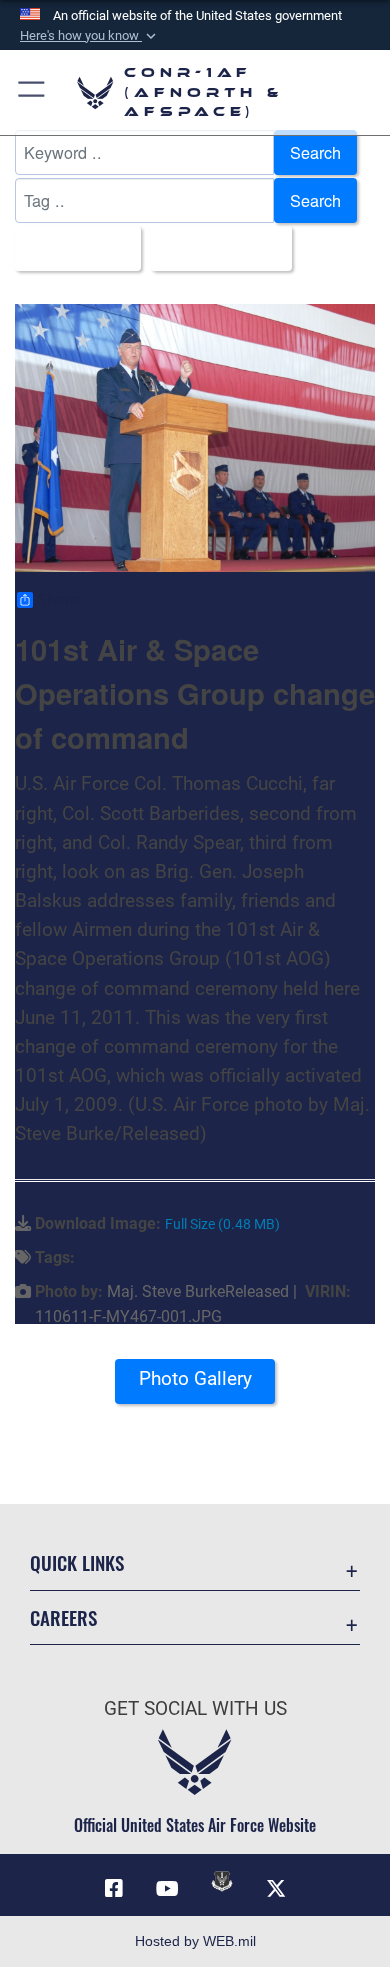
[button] (90, 36)
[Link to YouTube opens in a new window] (168, 1889)
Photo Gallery (195, 1378)
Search (315, 152)
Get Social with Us (195, 1708)
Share (57, 600)
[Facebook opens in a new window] (114, 1889)
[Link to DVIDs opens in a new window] (222, 1881)
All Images (72, 248)
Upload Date (215, 248)
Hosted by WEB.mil (195, 1941)
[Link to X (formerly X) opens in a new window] (276, 1889)
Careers (63, 1617)
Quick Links (77, 1562)
